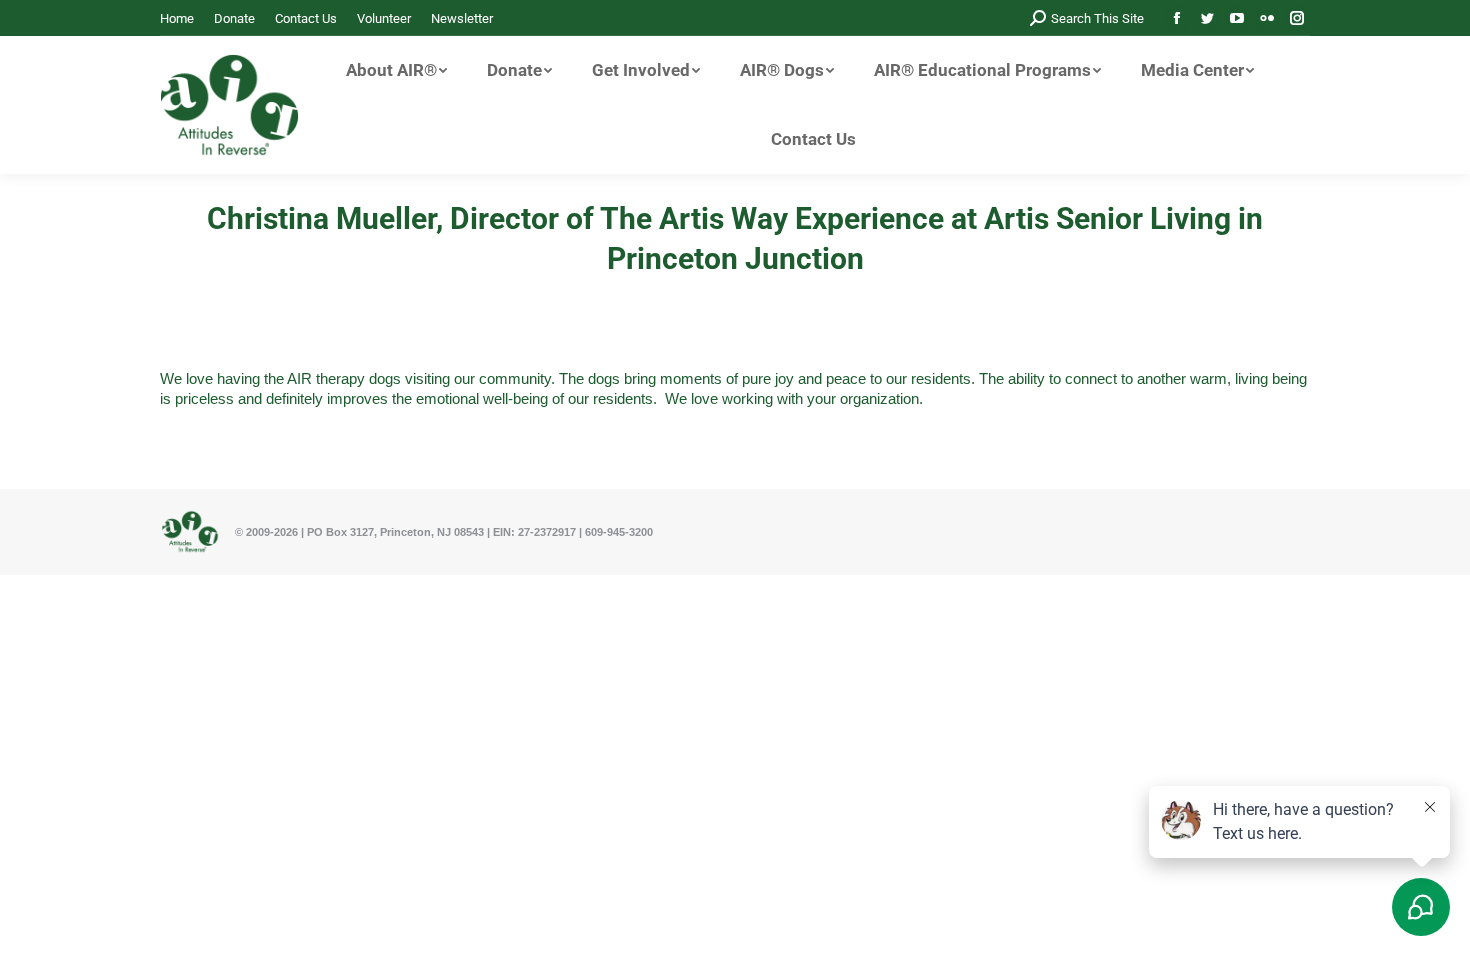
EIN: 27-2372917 (534, 532)
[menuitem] (177, 18)
